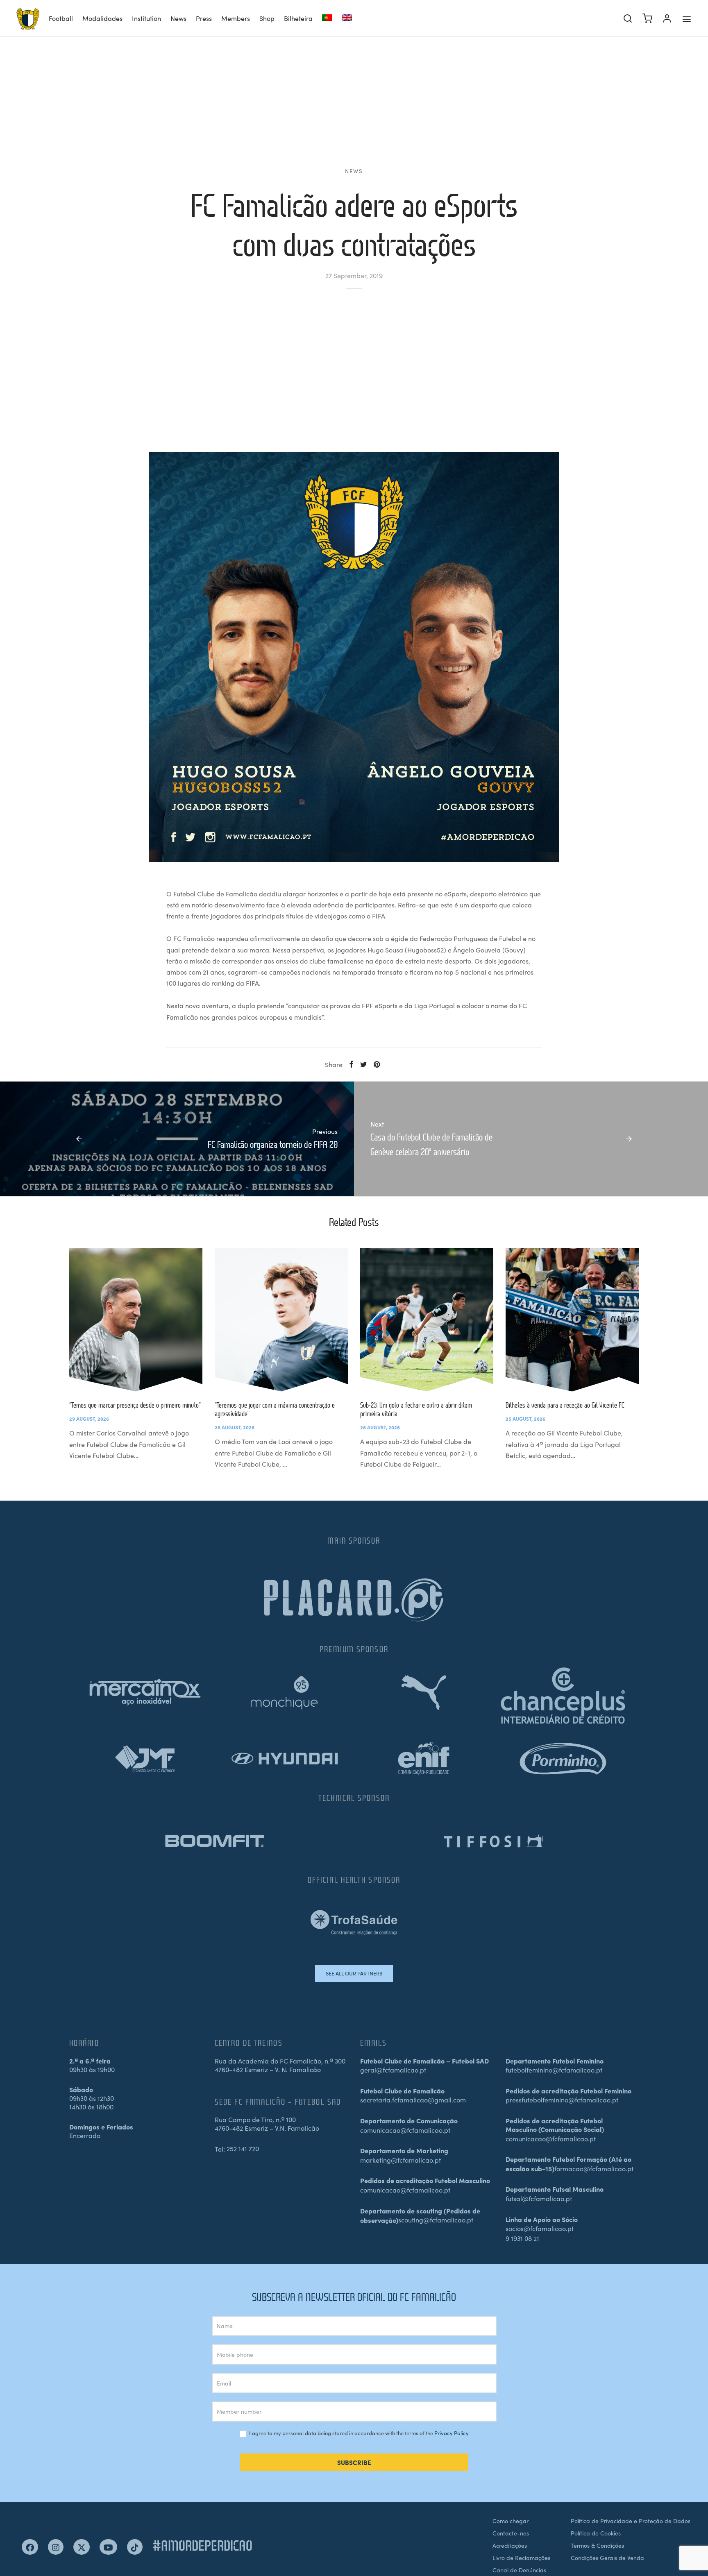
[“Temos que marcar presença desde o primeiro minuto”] (136, 1320)
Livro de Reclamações (521, 2558)
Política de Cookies (596, 2533)
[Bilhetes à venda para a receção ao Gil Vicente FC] (572, 1320)
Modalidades (102, 18)
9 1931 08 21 (522, 2238)
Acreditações (510, 2545)
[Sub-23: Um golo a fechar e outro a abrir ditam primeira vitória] (427, 1320)
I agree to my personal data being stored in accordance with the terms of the (358, 2433)
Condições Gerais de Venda (607, 2558)
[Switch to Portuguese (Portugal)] (327, 19)
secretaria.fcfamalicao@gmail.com (413, 2100)
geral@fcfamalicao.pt (393, 2070)
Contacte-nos (511, 2533)
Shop (267, 18)
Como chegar (511, 2521)
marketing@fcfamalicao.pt (401, 2160)
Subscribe (354, 2462)
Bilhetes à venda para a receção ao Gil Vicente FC (565, 1405)
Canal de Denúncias (519, 2570)
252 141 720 (243, 2148)
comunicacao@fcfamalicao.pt (405, 2130)
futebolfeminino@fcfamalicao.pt (554, 2070)
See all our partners (354, 1973)
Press (204, 18)
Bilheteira (298, 18)
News (178, 18)
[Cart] (647, 18)
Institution (146, 18)
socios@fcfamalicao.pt (540, 2228)
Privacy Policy (452, 2433)
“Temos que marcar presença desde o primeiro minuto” (135, 1405)
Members (236, 18)
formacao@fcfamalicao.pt (594, 2168)
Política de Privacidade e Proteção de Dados (631, 2521)
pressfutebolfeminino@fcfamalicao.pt (562, 2100)
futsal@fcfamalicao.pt (539, 2198)
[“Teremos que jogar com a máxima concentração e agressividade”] (281, 1320)
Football (61, 18)
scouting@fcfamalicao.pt (436, 2220)
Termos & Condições (597, 2545)
